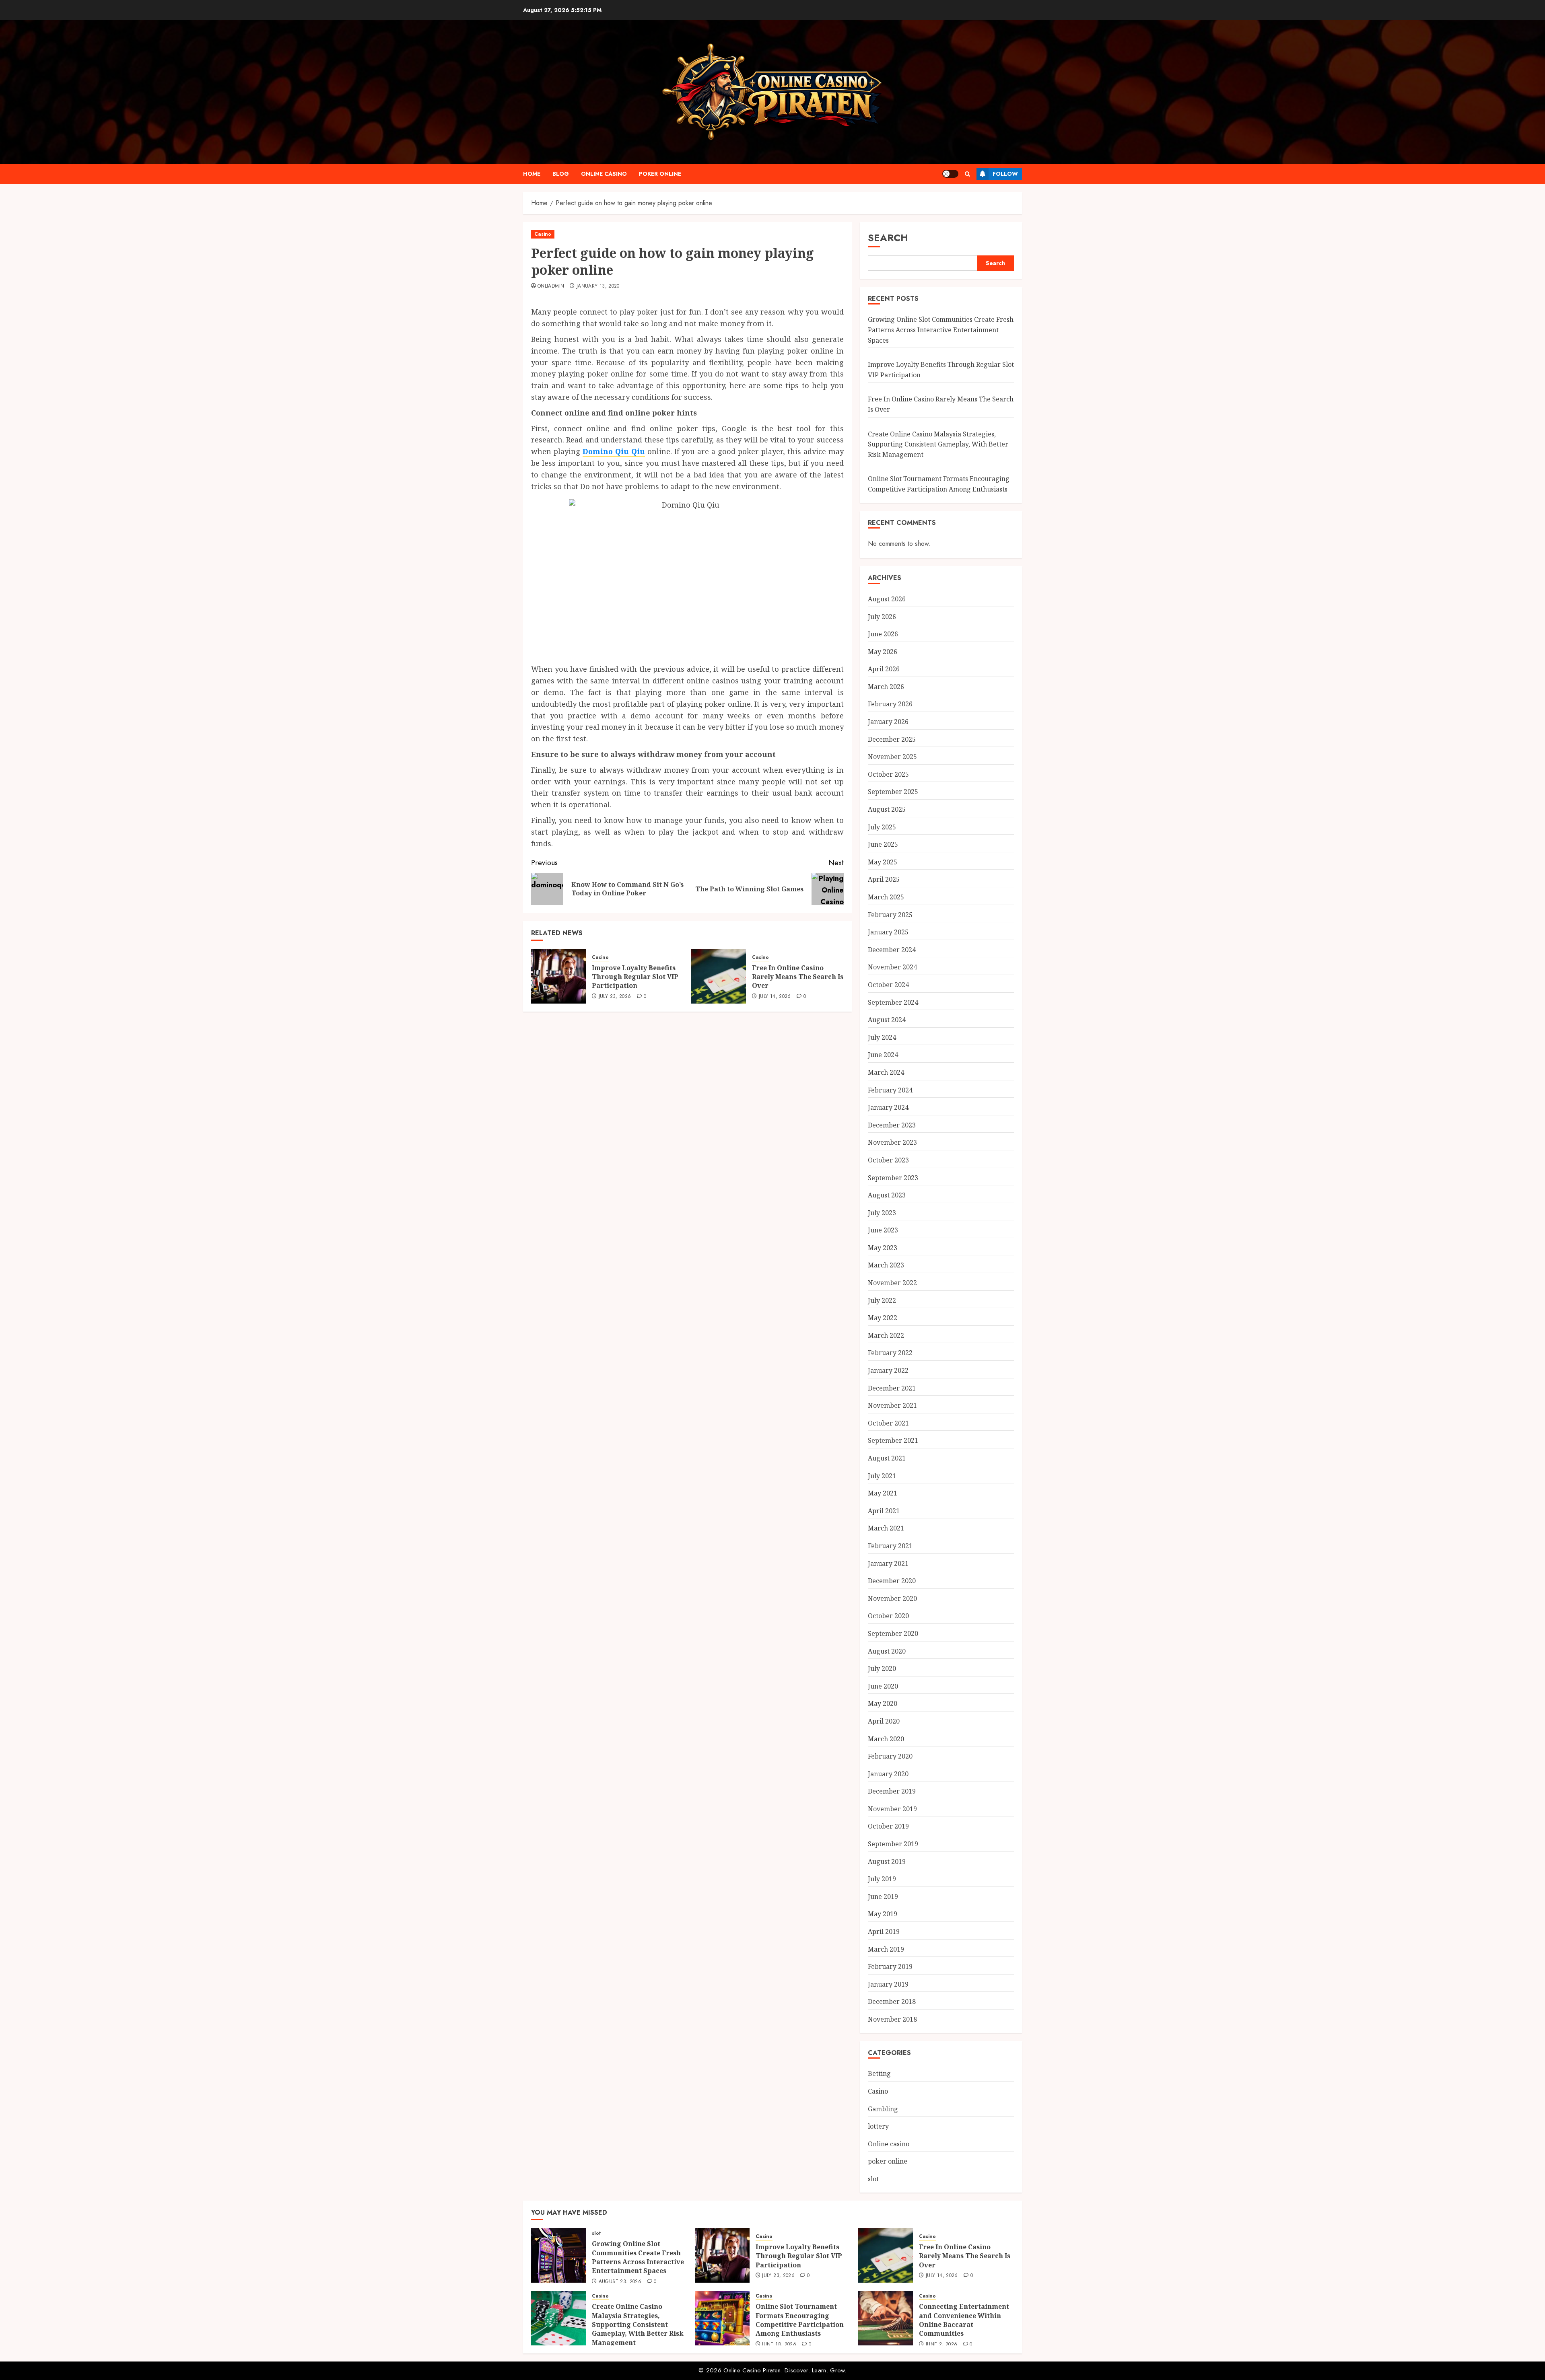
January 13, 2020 (598, 286)
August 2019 (887, 1862)
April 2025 (884, 879)
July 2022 (882, 1300)
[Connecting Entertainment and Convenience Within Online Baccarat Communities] (886, 2318)
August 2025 (887, 809)
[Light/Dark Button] (950, 174)
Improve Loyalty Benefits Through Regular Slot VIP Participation (635, 977)
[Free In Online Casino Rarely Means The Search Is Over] (719, 976)
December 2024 (892, 950)
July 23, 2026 (615, 997)
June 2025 (883, 844)
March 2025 (886, 897)
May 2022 (883, 1318)
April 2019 (884, 1932)
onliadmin (551, 286)
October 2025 (888, 774)
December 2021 (892, 1388)
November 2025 (892, 757)
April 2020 (884, 1721)
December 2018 (892, 2002)
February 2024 (890, 1090)
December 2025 (892, 739)
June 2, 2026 (941, 2345)
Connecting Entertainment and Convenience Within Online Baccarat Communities (964, 2320)
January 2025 (888, 932)
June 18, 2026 (779, 2345)
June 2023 (883, 1230)
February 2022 (890, 1353)
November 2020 (892, 1598)
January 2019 (888, 1984)
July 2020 (882, 1668)
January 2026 (888, 722)
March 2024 (886, 1072)
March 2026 (886, 687)
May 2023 (883, 1248)
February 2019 (890, 1967)
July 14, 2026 (775, 997)
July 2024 (882, 1037)
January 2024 (888, 1107)
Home (532, 174)
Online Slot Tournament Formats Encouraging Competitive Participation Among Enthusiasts (800, 2320)
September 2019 (893, 1844)
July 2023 (882, 1213)
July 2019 (882, 1879)
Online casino (604, 174)
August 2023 (887, 1195)
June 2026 (883, 634)
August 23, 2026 (620, 2282)
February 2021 (890, 1546)
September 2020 (893, 1633)
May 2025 (883, 862)
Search (888, 238)
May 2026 (883, 652)
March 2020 (886, 1739)
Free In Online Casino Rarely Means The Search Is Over (798, 977)
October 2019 (888, 1826)
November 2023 (892, 1142)
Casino (543, 234)
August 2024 (887, 1020)
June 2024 (883, 1055)
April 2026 (884, 669)
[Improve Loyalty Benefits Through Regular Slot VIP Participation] (558, 976)
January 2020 (888, 1774)
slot (873, 2179)
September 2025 (893, 792)
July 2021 (882, 1476)
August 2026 (887, 599)
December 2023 (892, 1125)
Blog (561, 174)
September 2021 (893, 1440)
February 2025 (890, 915)
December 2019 (892, 1791)
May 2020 (883, 1703)
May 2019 (883, 1914)
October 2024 (888, 985)
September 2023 (893, 1178)
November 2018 (892, 2019)
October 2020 (888, 1616)
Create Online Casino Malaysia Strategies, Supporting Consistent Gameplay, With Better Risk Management (938, 444)
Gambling (883, 2109)
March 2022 (886, 1335)
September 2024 (893, 1002)
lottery (878, 2126)
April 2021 (884, 1511)
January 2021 (888, 1563)
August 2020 (887, 1651)
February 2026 (890, 704)
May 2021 (883, 1493)
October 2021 (888, 1423)
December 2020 (892, 1581)
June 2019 (883, 1897)
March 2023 (886, 1265)
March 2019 (886, 1949)
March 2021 (886, 1528)
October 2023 (888, 1160)
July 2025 (882, 827)
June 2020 (883, 1686)
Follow (1005, 174)
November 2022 (892, 1283)
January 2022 (888, 1370)
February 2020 (890, 1756)
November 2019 (892, 1809)
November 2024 (892, 967)
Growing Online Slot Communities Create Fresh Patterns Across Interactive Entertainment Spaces (941, 330)
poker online (660, 174)
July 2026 (882, 617)
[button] (967, 174)
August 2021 (887, 1458)
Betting (879, 2074)
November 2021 (892, 1405)
